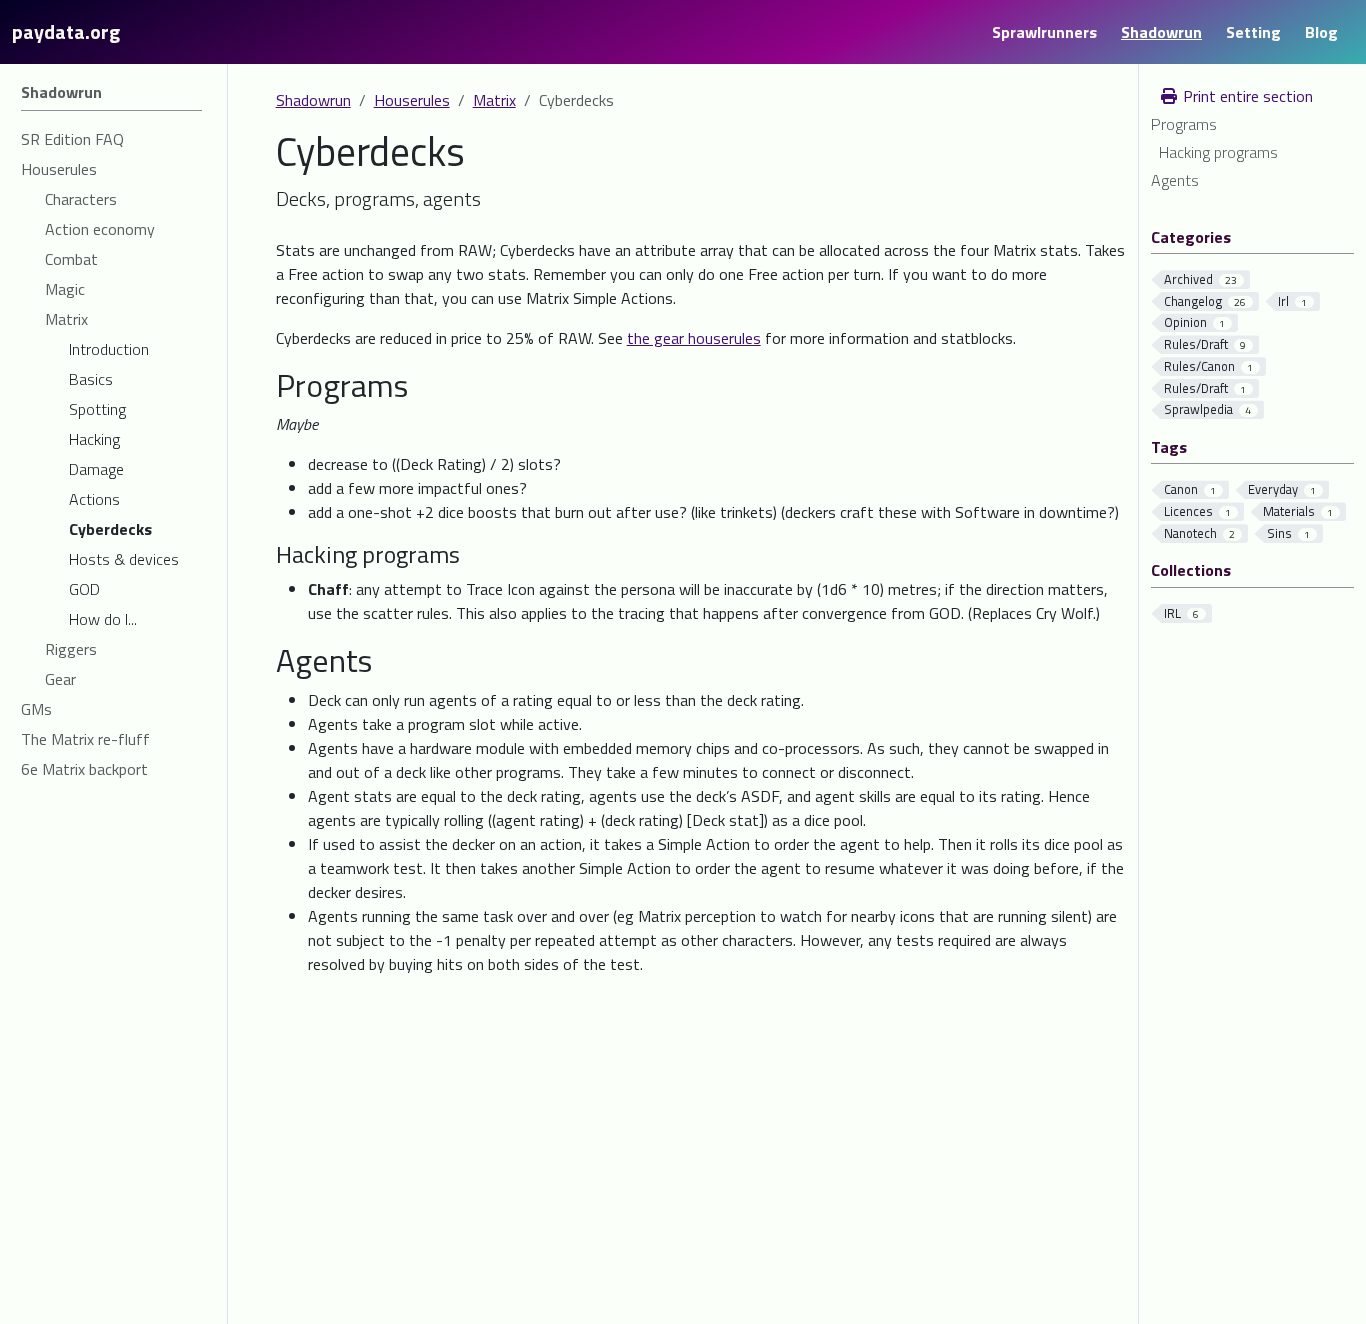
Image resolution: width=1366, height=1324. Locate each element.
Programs (1184, 124)
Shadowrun (313, 100)
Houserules (412, 100)
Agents (1175, 180)
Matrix (494, 100)
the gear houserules (694, 338)
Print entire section (1246, 96)
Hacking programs (1218, 152)
